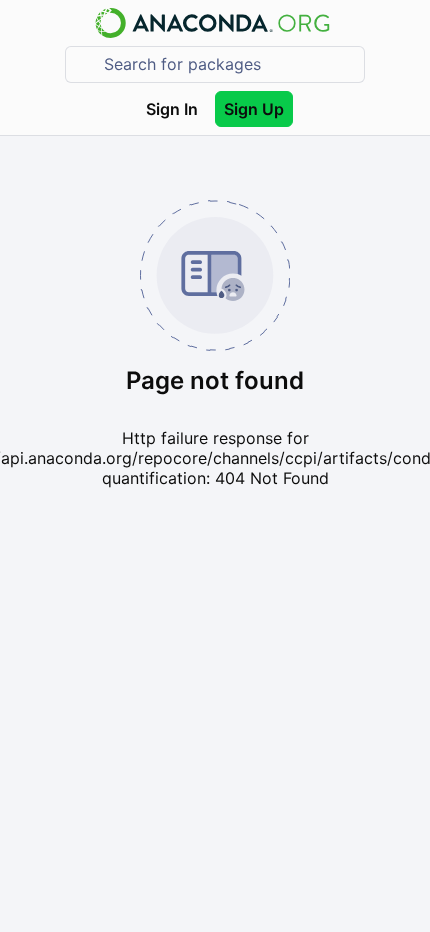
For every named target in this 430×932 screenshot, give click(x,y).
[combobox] (229, 64)
